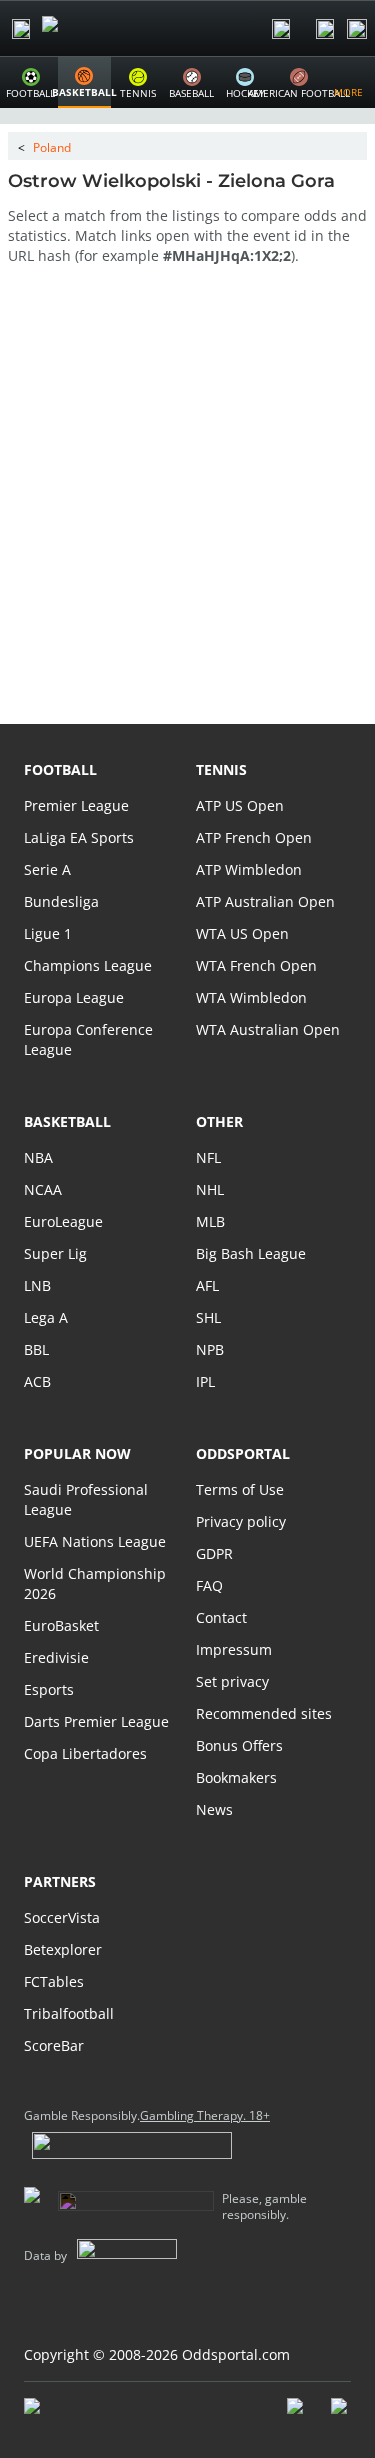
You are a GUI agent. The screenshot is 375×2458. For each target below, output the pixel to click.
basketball (67, 1121)
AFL (207, 1285)
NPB (210, 1349)
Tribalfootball (69, 2013)
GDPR (214, 1553)
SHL (208, 1317)
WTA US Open (242, 933)
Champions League (88, 965)
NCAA (43, 1189)
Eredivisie (56, 1657)
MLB (210, 1221)
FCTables (54, 1981)
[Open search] (281, 29)
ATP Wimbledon (249, 869)
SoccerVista (62, 1917)
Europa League (74, 997)
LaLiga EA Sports (79, 837)
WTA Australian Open (268, 1029)
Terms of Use (240, 1489)
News (214, 1809)
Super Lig (55, 1253)
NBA (38, 1157)
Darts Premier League (96, 1721)
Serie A (47, 869)
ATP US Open (240, 805)
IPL (205, 1381)
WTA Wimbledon (251, 997)
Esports (49, 1689)
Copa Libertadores (85, 1753)
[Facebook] (297, 2416)
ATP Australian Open (265, 901)
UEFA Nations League (95, 1541)
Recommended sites (264, 1713)
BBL (36, 1349)
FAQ (209, 1585)
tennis (221, 769)
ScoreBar (54, 2045)
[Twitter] (341, 2416)
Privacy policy (241, 1521)
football (60, 769)
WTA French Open (256, 965)
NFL (208, 1157)
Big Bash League (251, 1253)
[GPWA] (51, 2410)
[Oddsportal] (106, 28)
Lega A (46, 1317)
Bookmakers (236, 1777)
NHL (210, 1189)
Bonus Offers (239, 1745)
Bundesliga (61, 901)
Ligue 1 (48, 933)
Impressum (234, 1649)
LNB (37, 1285)
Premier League (76, 805)
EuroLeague (63, 1221)
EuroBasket (61, 1625)
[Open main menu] (21, 29)
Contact (221, 1617)
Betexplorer (63, 1949)
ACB (37, 1381)
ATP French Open (254, 837)
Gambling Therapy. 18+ (205, 2116)
